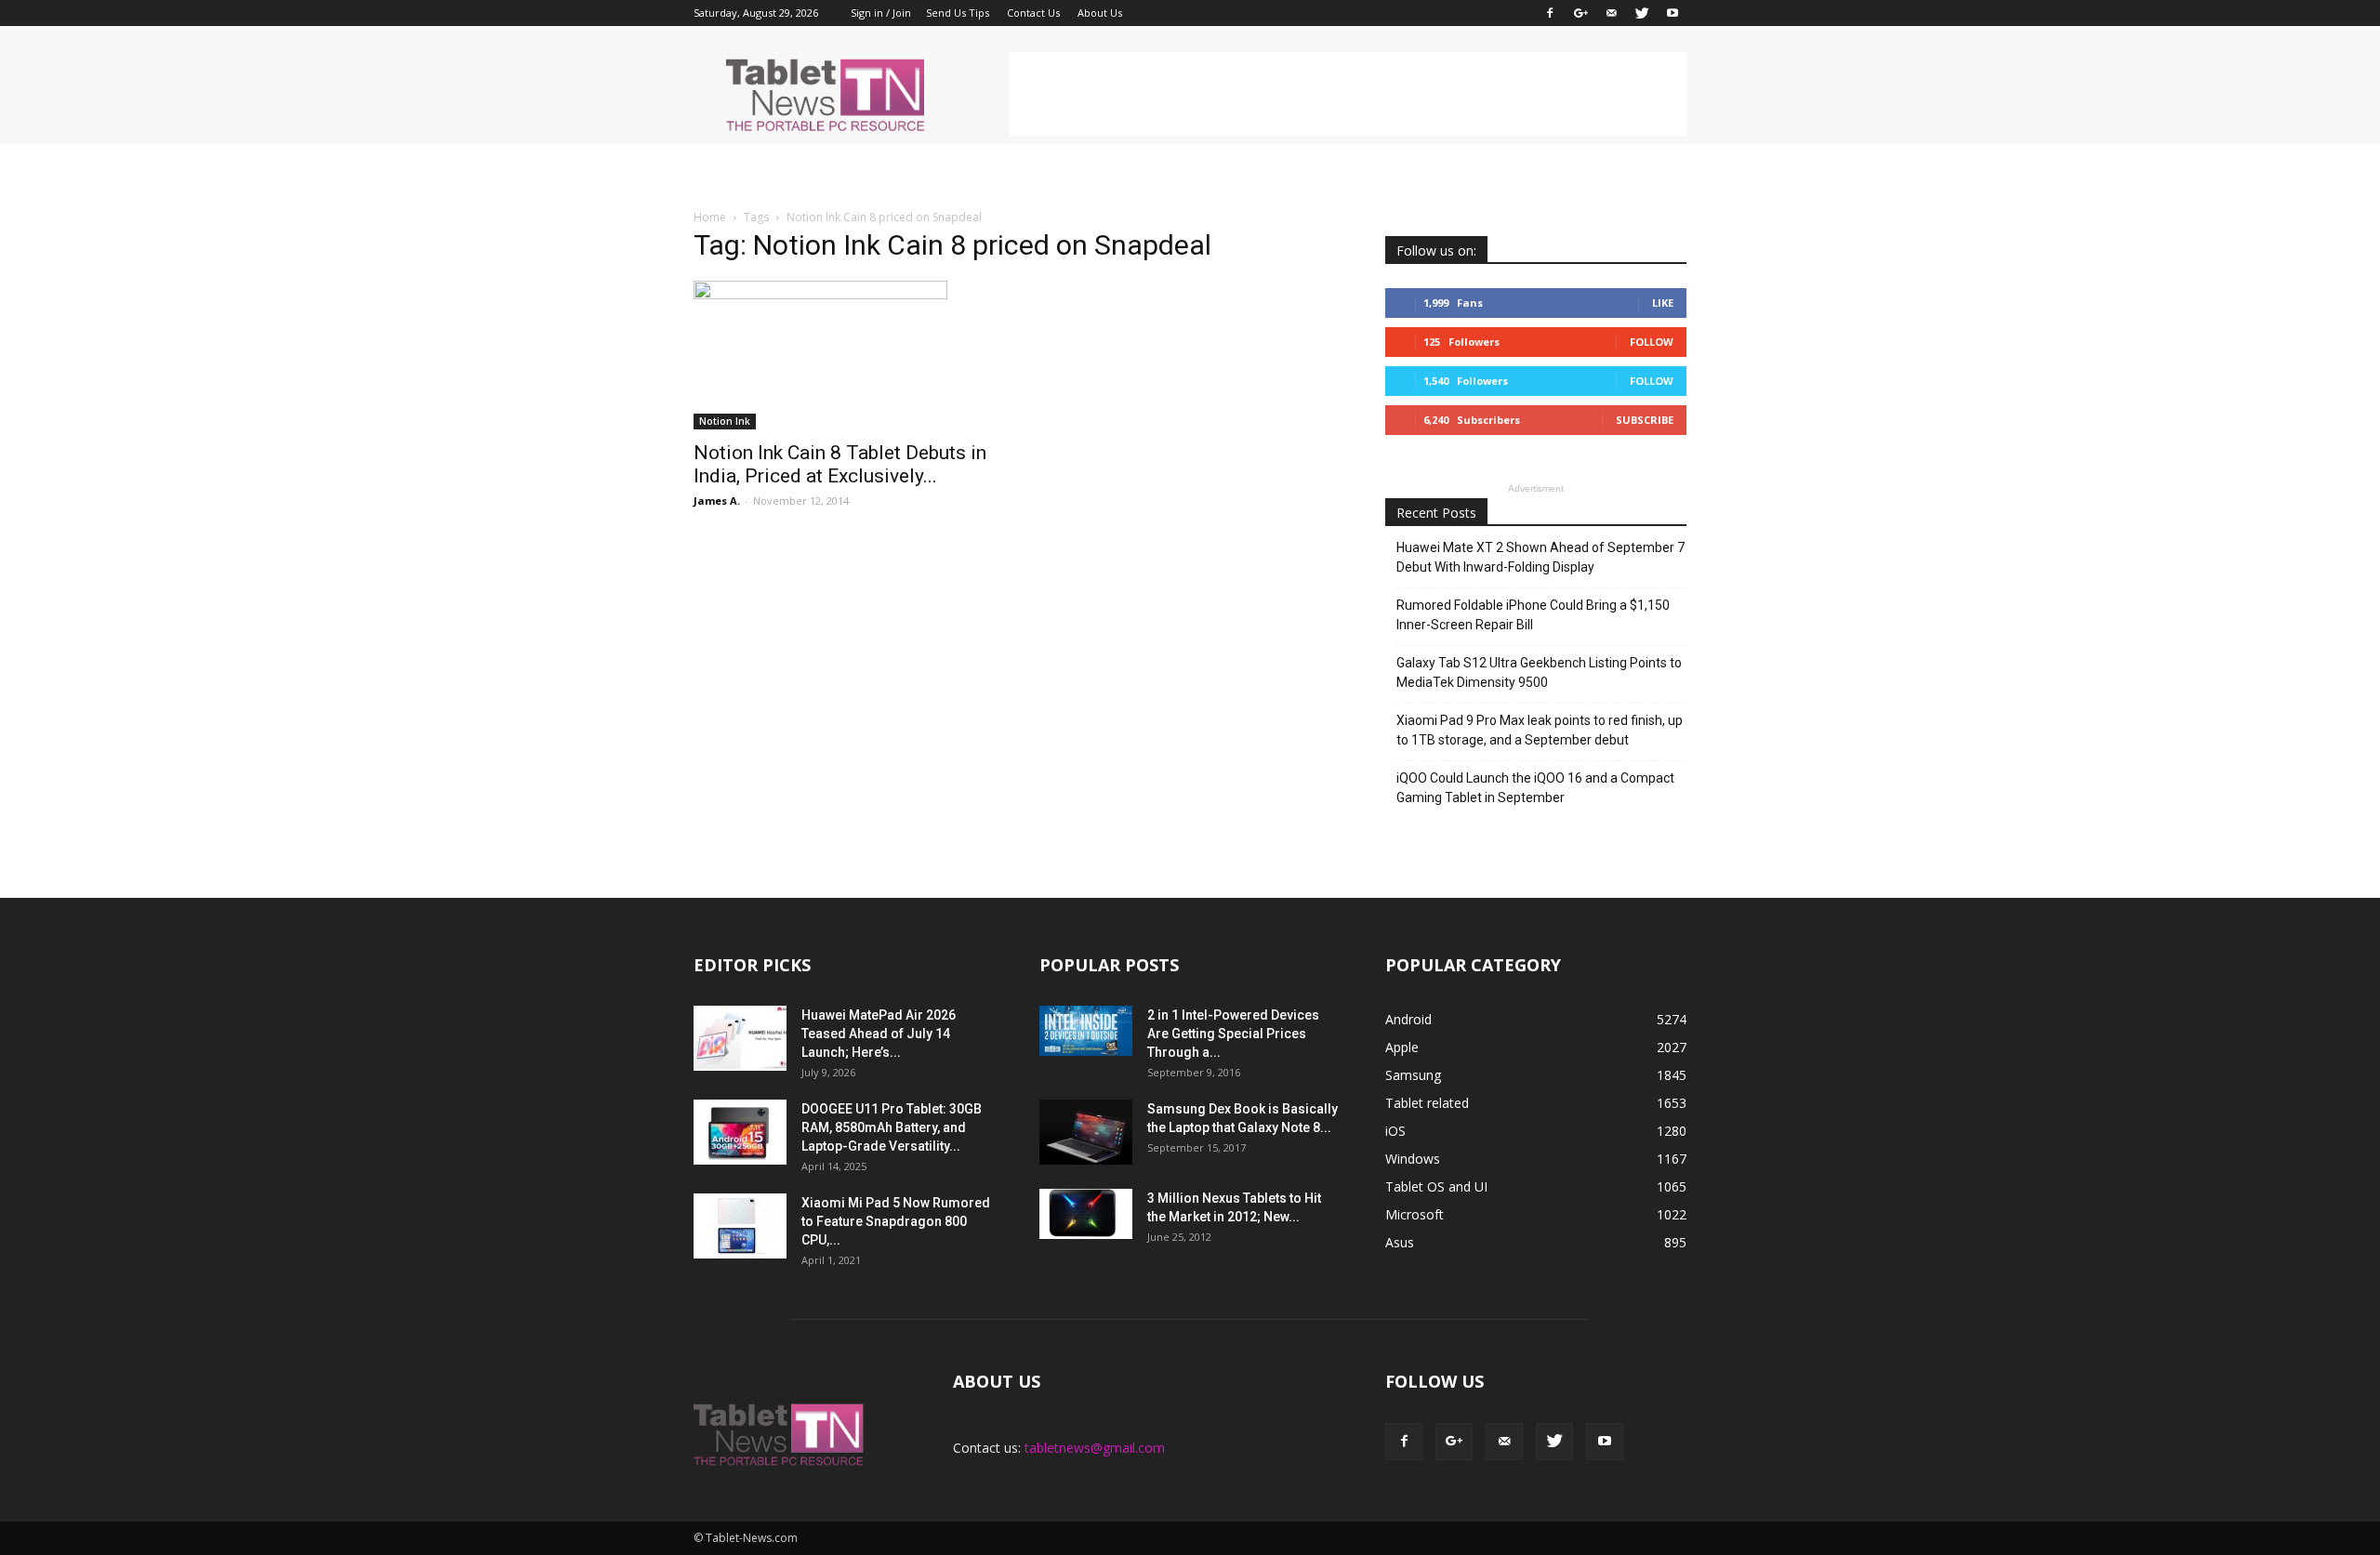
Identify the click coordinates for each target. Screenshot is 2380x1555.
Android (1408, 1019)
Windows (1413, 1159)
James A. (717, 501)
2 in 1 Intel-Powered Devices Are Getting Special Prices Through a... (1233, 1034)
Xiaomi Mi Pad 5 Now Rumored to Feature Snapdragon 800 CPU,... (896, 1221)
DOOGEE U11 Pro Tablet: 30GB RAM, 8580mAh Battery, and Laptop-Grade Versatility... (892, 1127)
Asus (1400, 1242)
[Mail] (1611, 13)
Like (1663, 303)
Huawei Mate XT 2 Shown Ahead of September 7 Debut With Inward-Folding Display (1540, 557)
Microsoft (1415, 1214)
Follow (1652, 342)
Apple (1402, 1047)
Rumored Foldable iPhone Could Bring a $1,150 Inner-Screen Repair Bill (1533, 615)
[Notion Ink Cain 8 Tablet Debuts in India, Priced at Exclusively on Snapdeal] (844, 355)
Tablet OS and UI (1436, 1186)
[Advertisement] (1348, 94)
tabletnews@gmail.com (1095, 1448)
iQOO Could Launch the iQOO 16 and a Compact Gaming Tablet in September (1535, 788)
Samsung (1413, 1075)
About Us (1100, 13)
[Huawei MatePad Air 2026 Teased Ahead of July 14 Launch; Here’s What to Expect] (740, 1038)
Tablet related (1427, 1103)
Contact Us (1033, 13)
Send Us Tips (958, 13)
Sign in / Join (881, 13)
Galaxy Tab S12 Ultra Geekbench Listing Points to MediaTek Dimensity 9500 (1539, 672)
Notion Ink (725, 421)
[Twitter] (1642, 13)
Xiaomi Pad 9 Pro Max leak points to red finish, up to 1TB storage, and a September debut (1540, 730)
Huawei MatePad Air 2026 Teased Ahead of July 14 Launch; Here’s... (879, 1034)
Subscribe (1645, 420)
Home (710, 217)
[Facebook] (1550, 13)
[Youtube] (1673, 13)
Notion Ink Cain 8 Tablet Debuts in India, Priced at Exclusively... (840, 464)
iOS (1395, 1131)
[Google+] (1580, 13)
